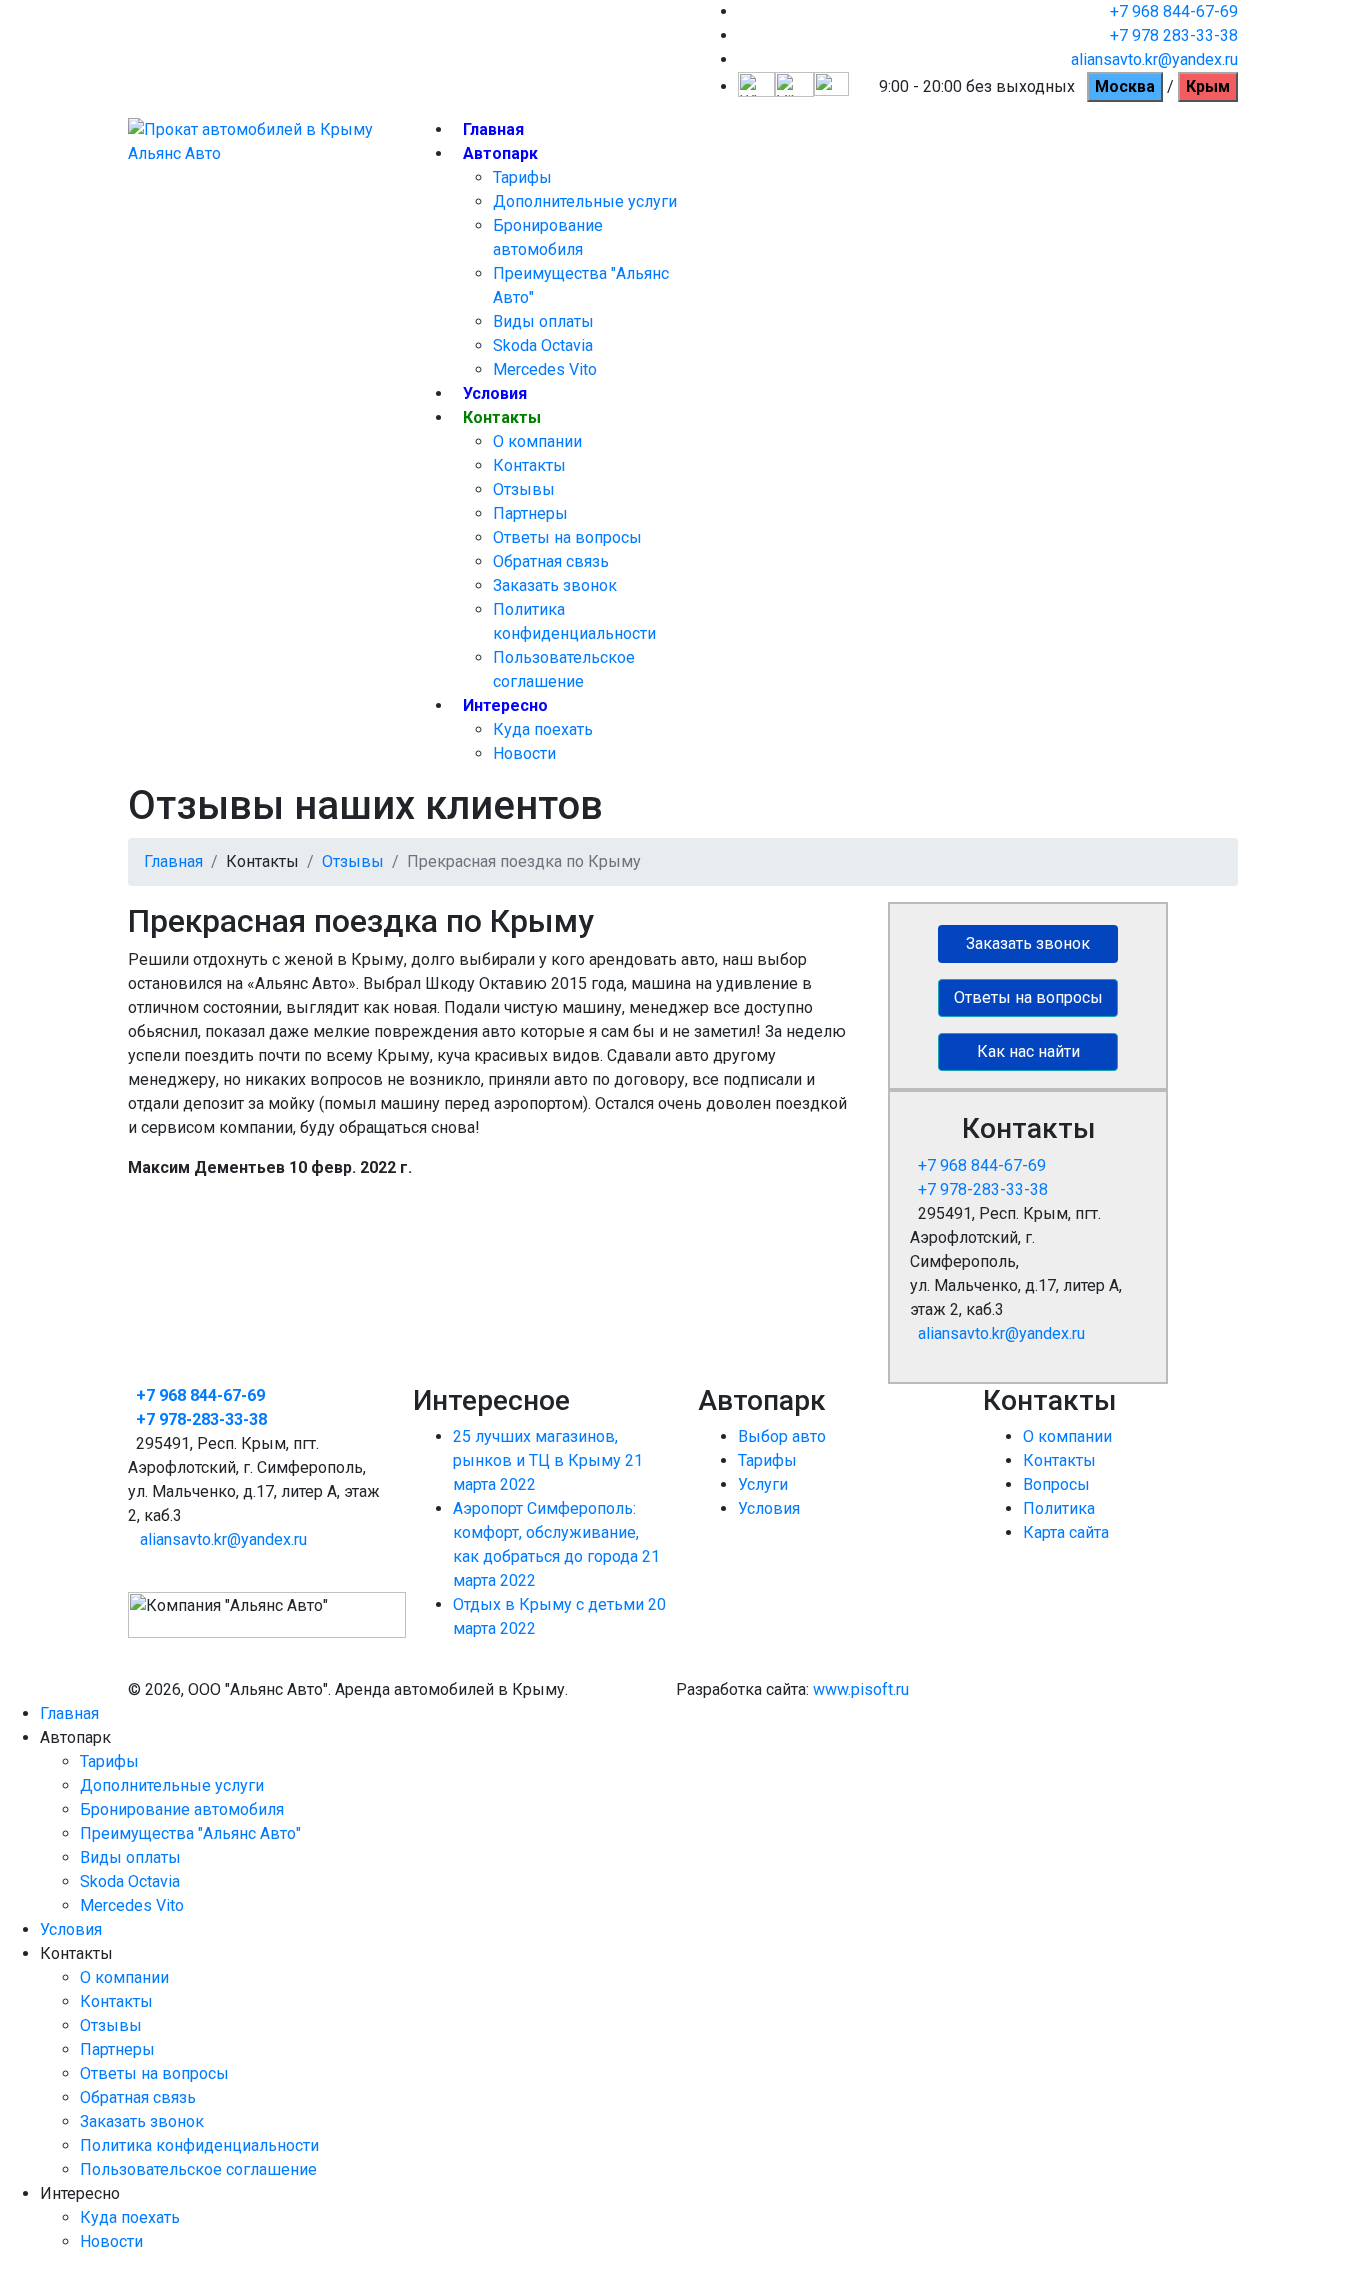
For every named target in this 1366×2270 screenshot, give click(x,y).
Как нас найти (1028, 1051)
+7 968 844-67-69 (1174, 11)
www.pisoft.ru (861, 1689)
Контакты (502, 417)
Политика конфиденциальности (199, 2145)
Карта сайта (1066, 1532)
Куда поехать (543, 729)
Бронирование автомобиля (182, 1809)
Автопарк (500, 153)
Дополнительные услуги (585, 201)
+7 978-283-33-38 (983, 1189)
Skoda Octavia (543, 345)
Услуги (763, 1484)
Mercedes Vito (545, 369)
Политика (1059, 1508)
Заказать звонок (555, 585)
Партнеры (530, 513)
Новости (524, 753)
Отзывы (524, 489)
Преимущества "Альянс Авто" (190, 1833)
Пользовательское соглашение (198, 2169)
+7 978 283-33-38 (1174, 35)
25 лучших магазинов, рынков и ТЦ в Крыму (548, 1460)
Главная (493, 129)
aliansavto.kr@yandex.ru (1154, 59)
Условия (495, 393)
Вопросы (1056, 1484)
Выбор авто (782, 1436)
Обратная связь (551, 561)
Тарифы (522, 177)
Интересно (505, 705)
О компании (537, 441)
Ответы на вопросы (567, 537)
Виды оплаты (543, 321)
